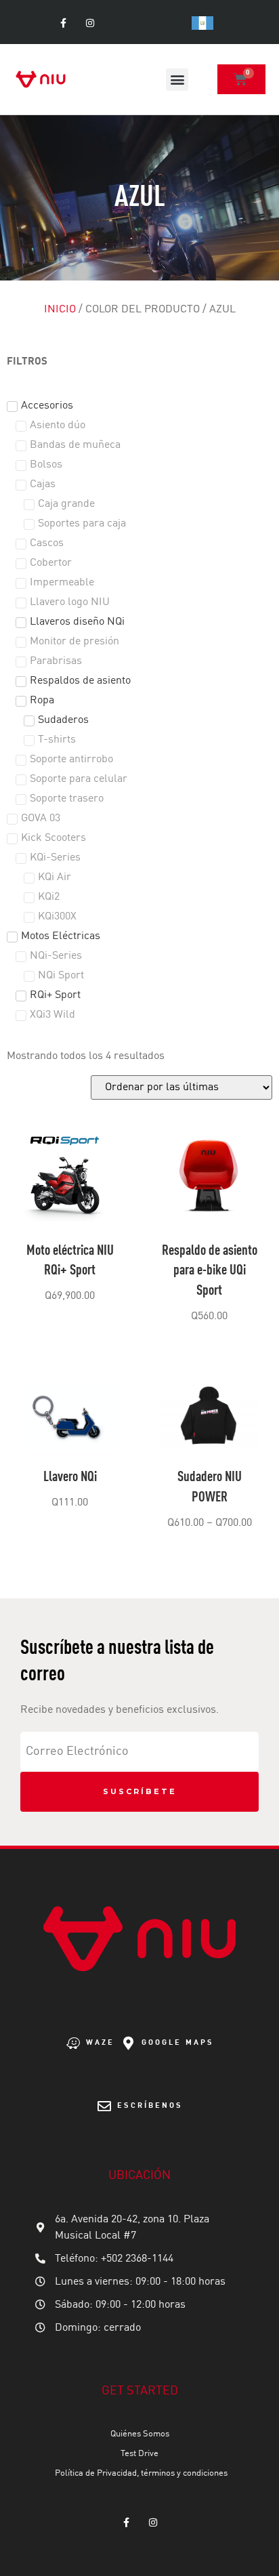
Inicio (60, 310)
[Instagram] (90, 23)
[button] (177, 80)
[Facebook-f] (63, 23)
